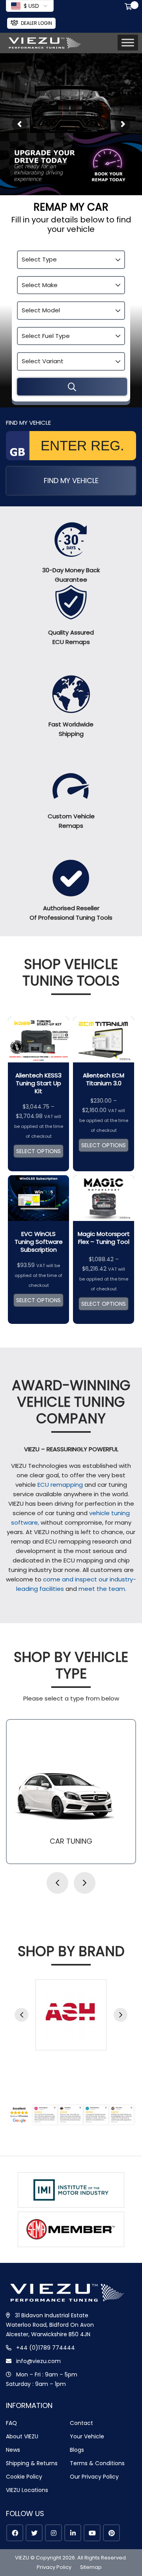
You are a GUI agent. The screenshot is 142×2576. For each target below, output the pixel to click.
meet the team (102, 1589)
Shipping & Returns (32, 2463)
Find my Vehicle (71, 481)
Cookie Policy (24, 2477)
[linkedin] (73, 2533)
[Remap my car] (72, 387)
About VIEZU (22, 2436)
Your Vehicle (87, 2436)
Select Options (38, 1151)
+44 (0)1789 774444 (46, 2348)
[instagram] (53, 2533)
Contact (81, 2423)
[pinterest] (111, 2533)
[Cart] (130, 7)
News (13, 2450)
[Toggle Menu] (128, 43)
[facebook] (15, 2533)
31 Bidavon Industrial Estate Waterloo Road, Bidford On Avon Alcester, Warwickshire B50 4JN (50, 2325)
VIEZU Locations (27, 2490)
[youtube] (92, 2533)
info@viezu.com (38, 2361)
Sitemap (91, 2567)
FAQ (11, 2423)
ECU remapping (60, 1485)
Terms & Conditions (97, 2463)
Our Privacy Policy (94, 2477)
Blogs (77, 2450)
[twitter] (34, 2533)
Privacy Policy (54, 2567)
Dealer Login (36, 23)
